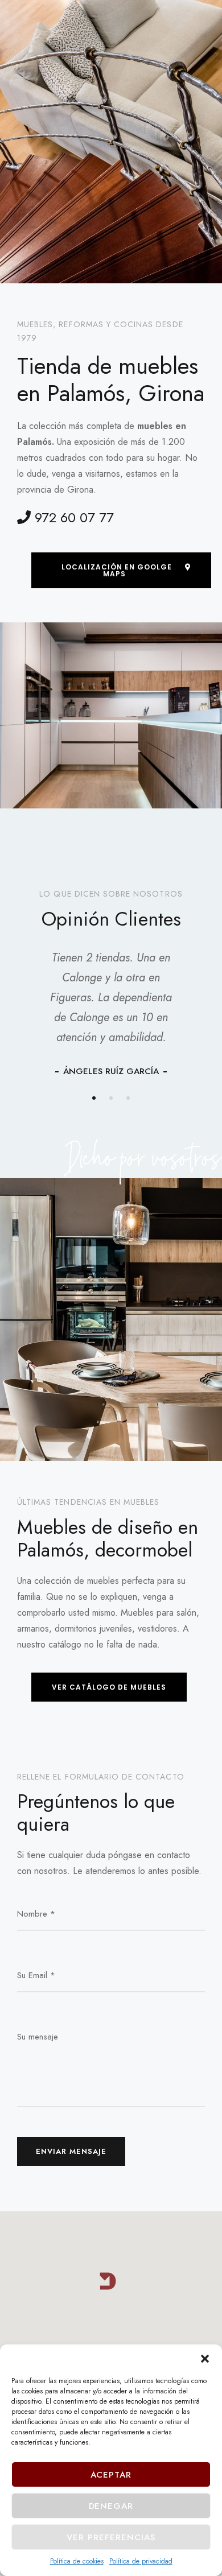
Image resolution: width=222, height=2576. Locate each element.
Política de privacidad (141, 2561)
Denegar (111, 2506)
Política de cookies (77, 2561)
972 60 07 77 (72, 517)
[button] (205, 2359)
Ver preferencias (111, 2537)
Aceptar (111, 2475)
